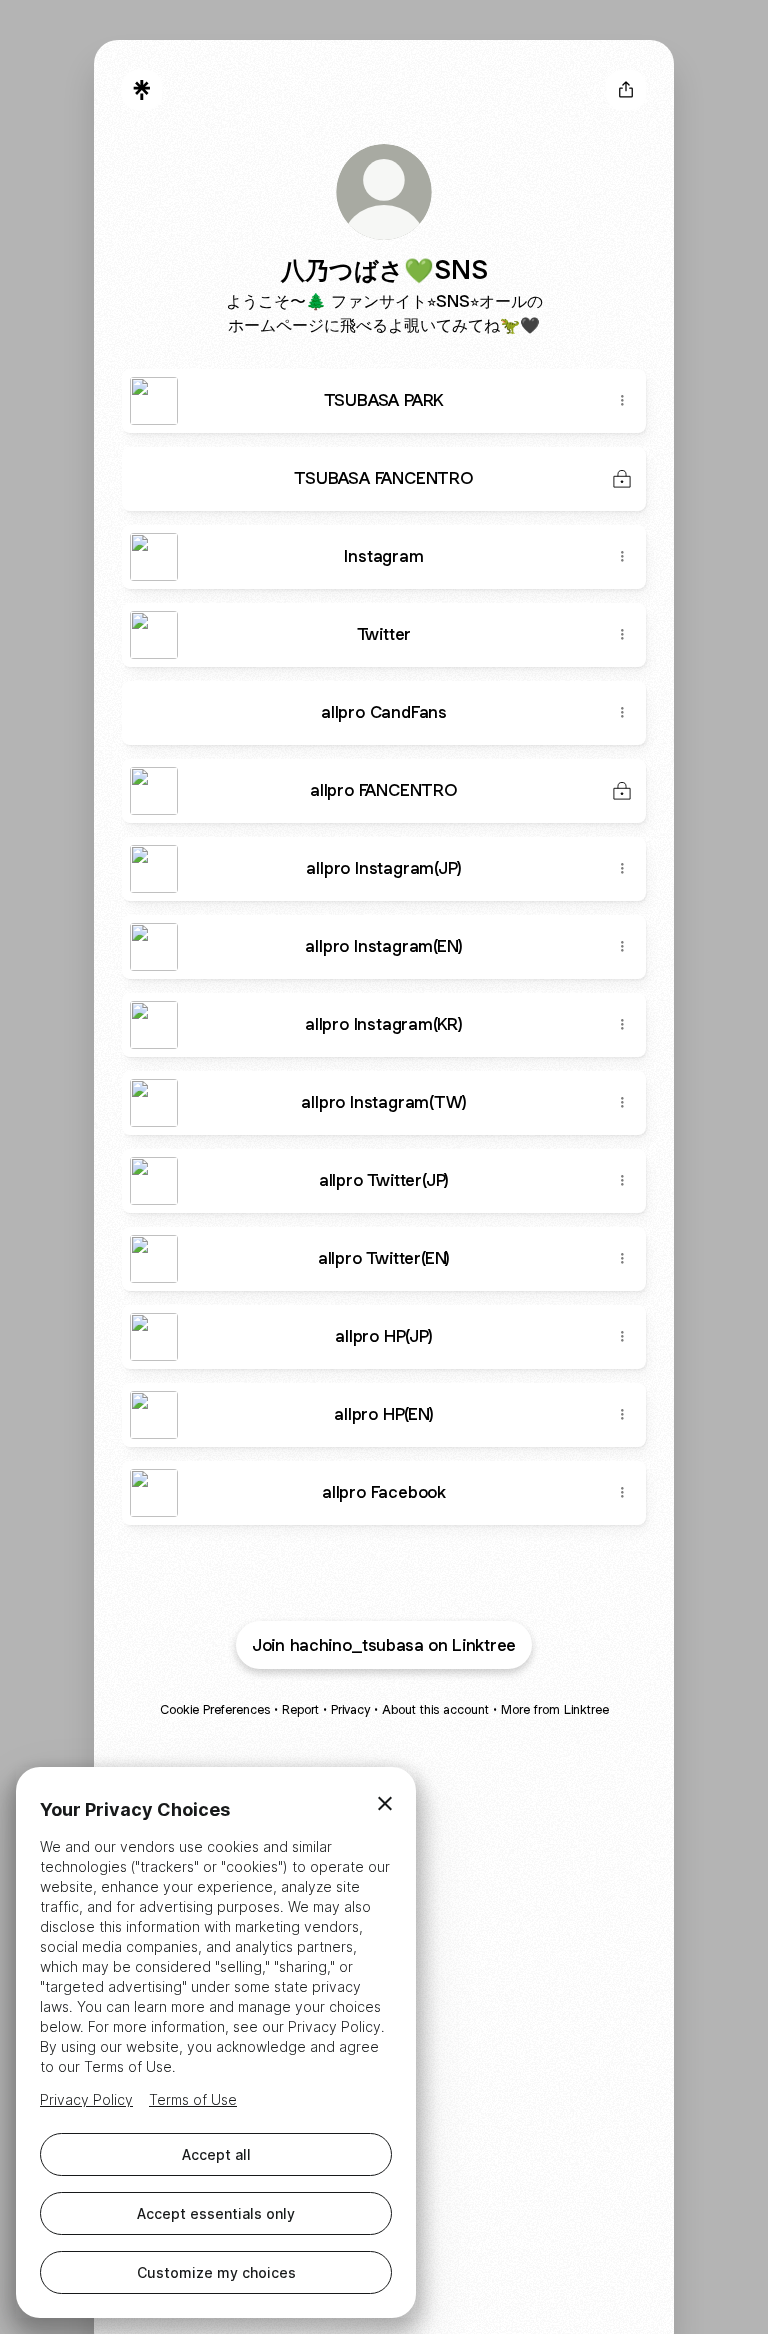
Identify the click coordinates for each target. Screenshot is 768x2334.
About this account (435, 1709)
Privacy (350, 1709)
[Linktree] (142, 90)
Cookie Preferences (215, 1709)
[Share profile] (626, 90)
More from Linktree (555, 1709)
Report (300, 1709)
